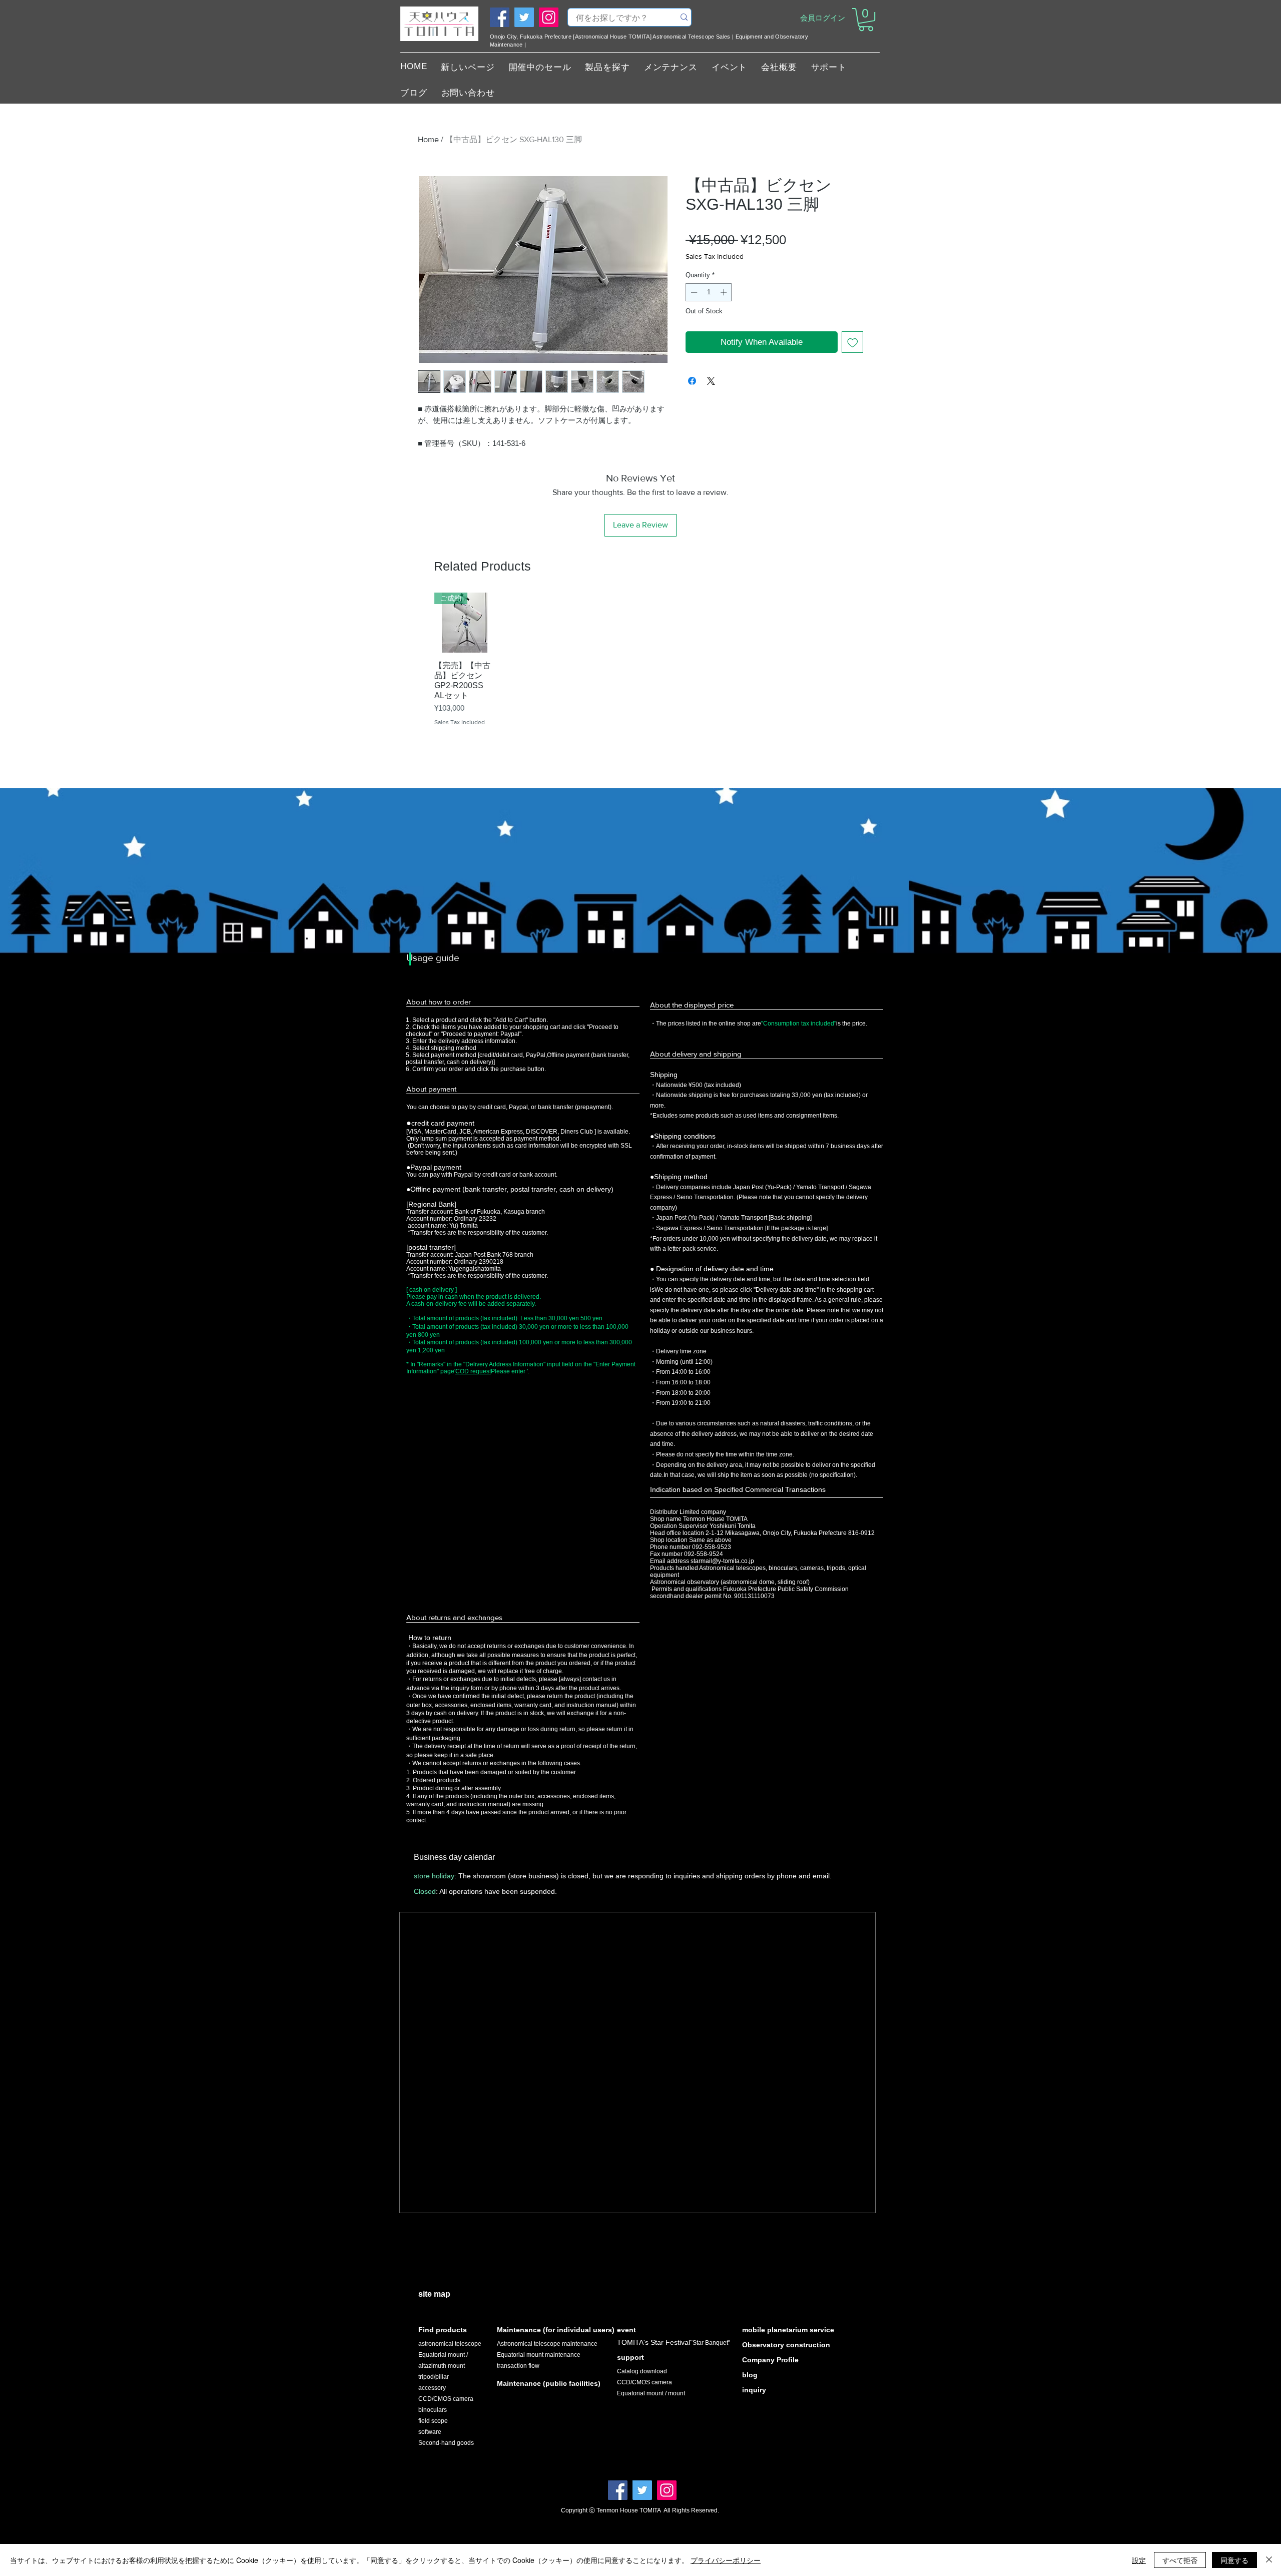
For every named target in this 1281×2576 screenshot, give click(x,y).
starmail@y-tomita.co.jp (722, 1561)
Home (428, 139)
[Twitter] (524, 17)
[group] (640, 673)
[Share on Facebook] (692, 381)
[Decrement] (693, 292)
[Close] (1269, 2560)
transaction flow (518, 2366)
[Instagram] (549, 17)
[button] (866, 20)
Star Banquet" (711, 2343)
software (430, 2432)
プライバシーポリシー (726, 2560)
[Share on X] (711, 381)
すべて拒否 (1180, 2560)
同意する (1234, 2560)
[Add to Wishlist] (853, 342)
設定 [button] (1139, 2560)
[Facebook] (500, 17)
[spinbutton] (709, 292)
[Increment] (725, 292)
